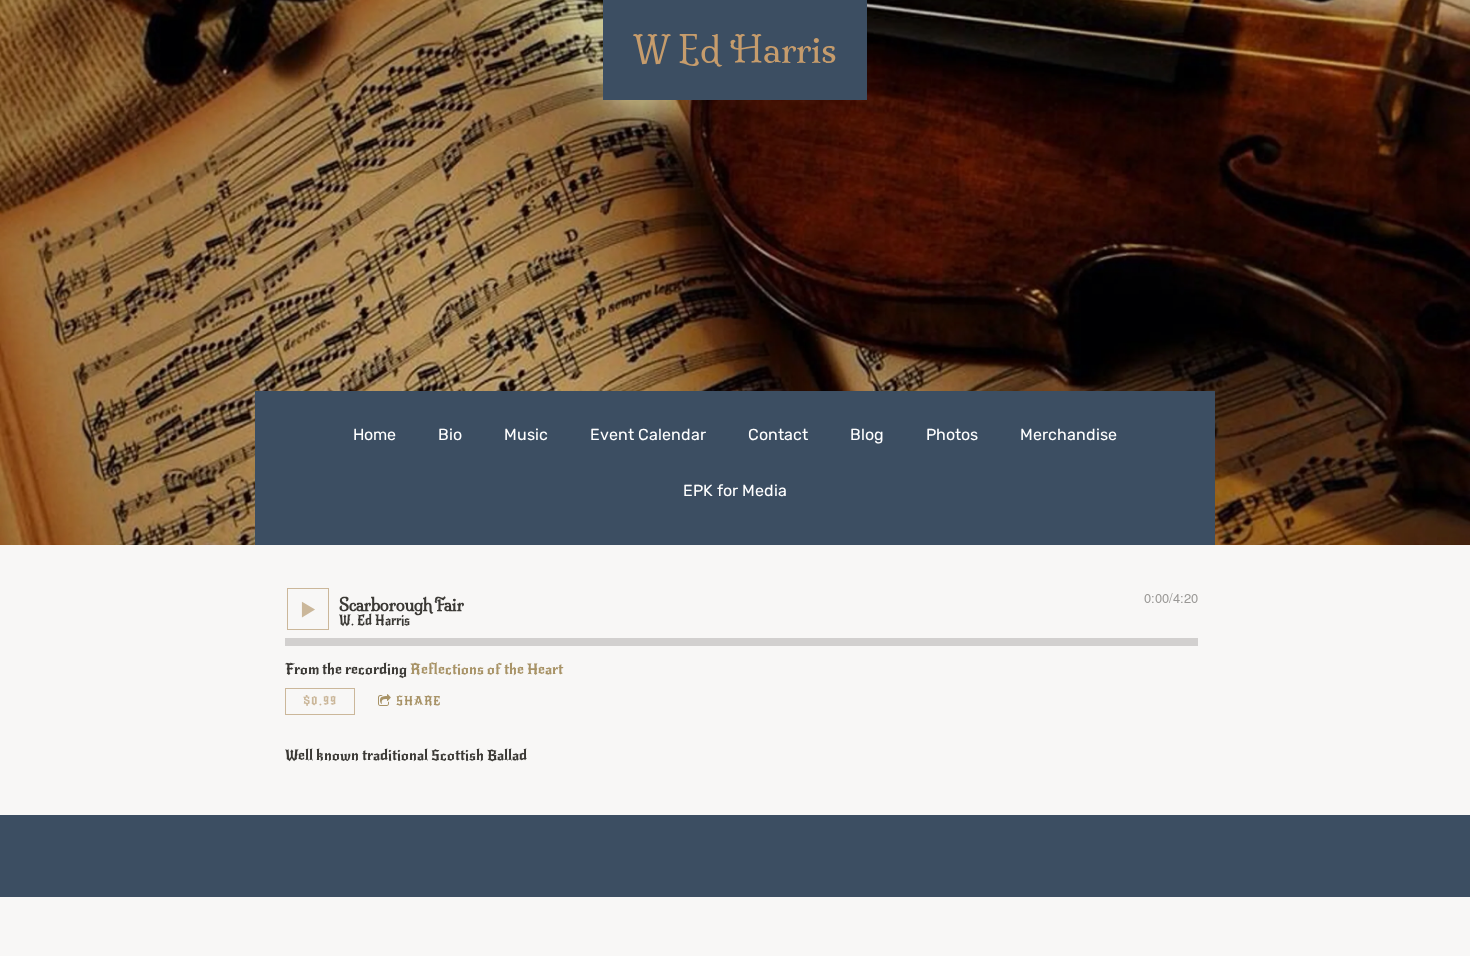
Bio (450, 434)
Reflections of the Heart (486, 669)
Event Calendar (648, 434)
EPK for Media (735, 490)
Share (418, 701)
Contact (778, 434)
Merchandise (1068, 434)
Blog (867, 434)
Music (526, 434)
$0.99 (320, 701)
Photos (952, 434)
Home (374, 434)
